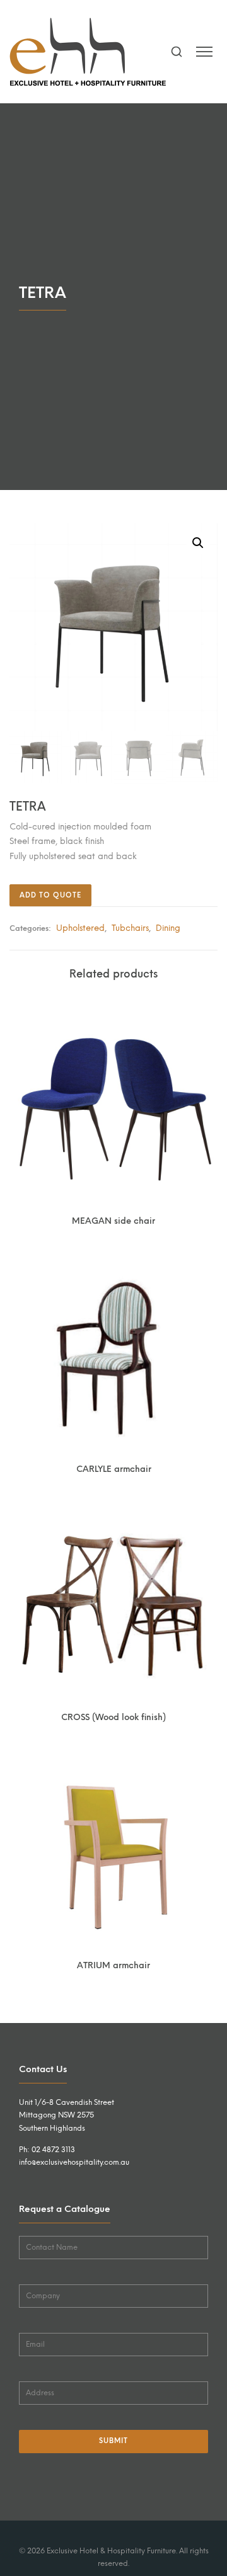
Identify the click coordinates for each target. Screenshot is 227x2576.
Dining (168, 928)
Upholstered (80, 928)
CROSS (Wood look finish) (113, 1717)
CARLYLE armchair (114, 1469)
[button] (198, 543)
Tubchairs (130, 928)
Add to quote (50, 895)
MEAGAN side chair (113, 1221)
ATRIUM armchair (113, 1965)
